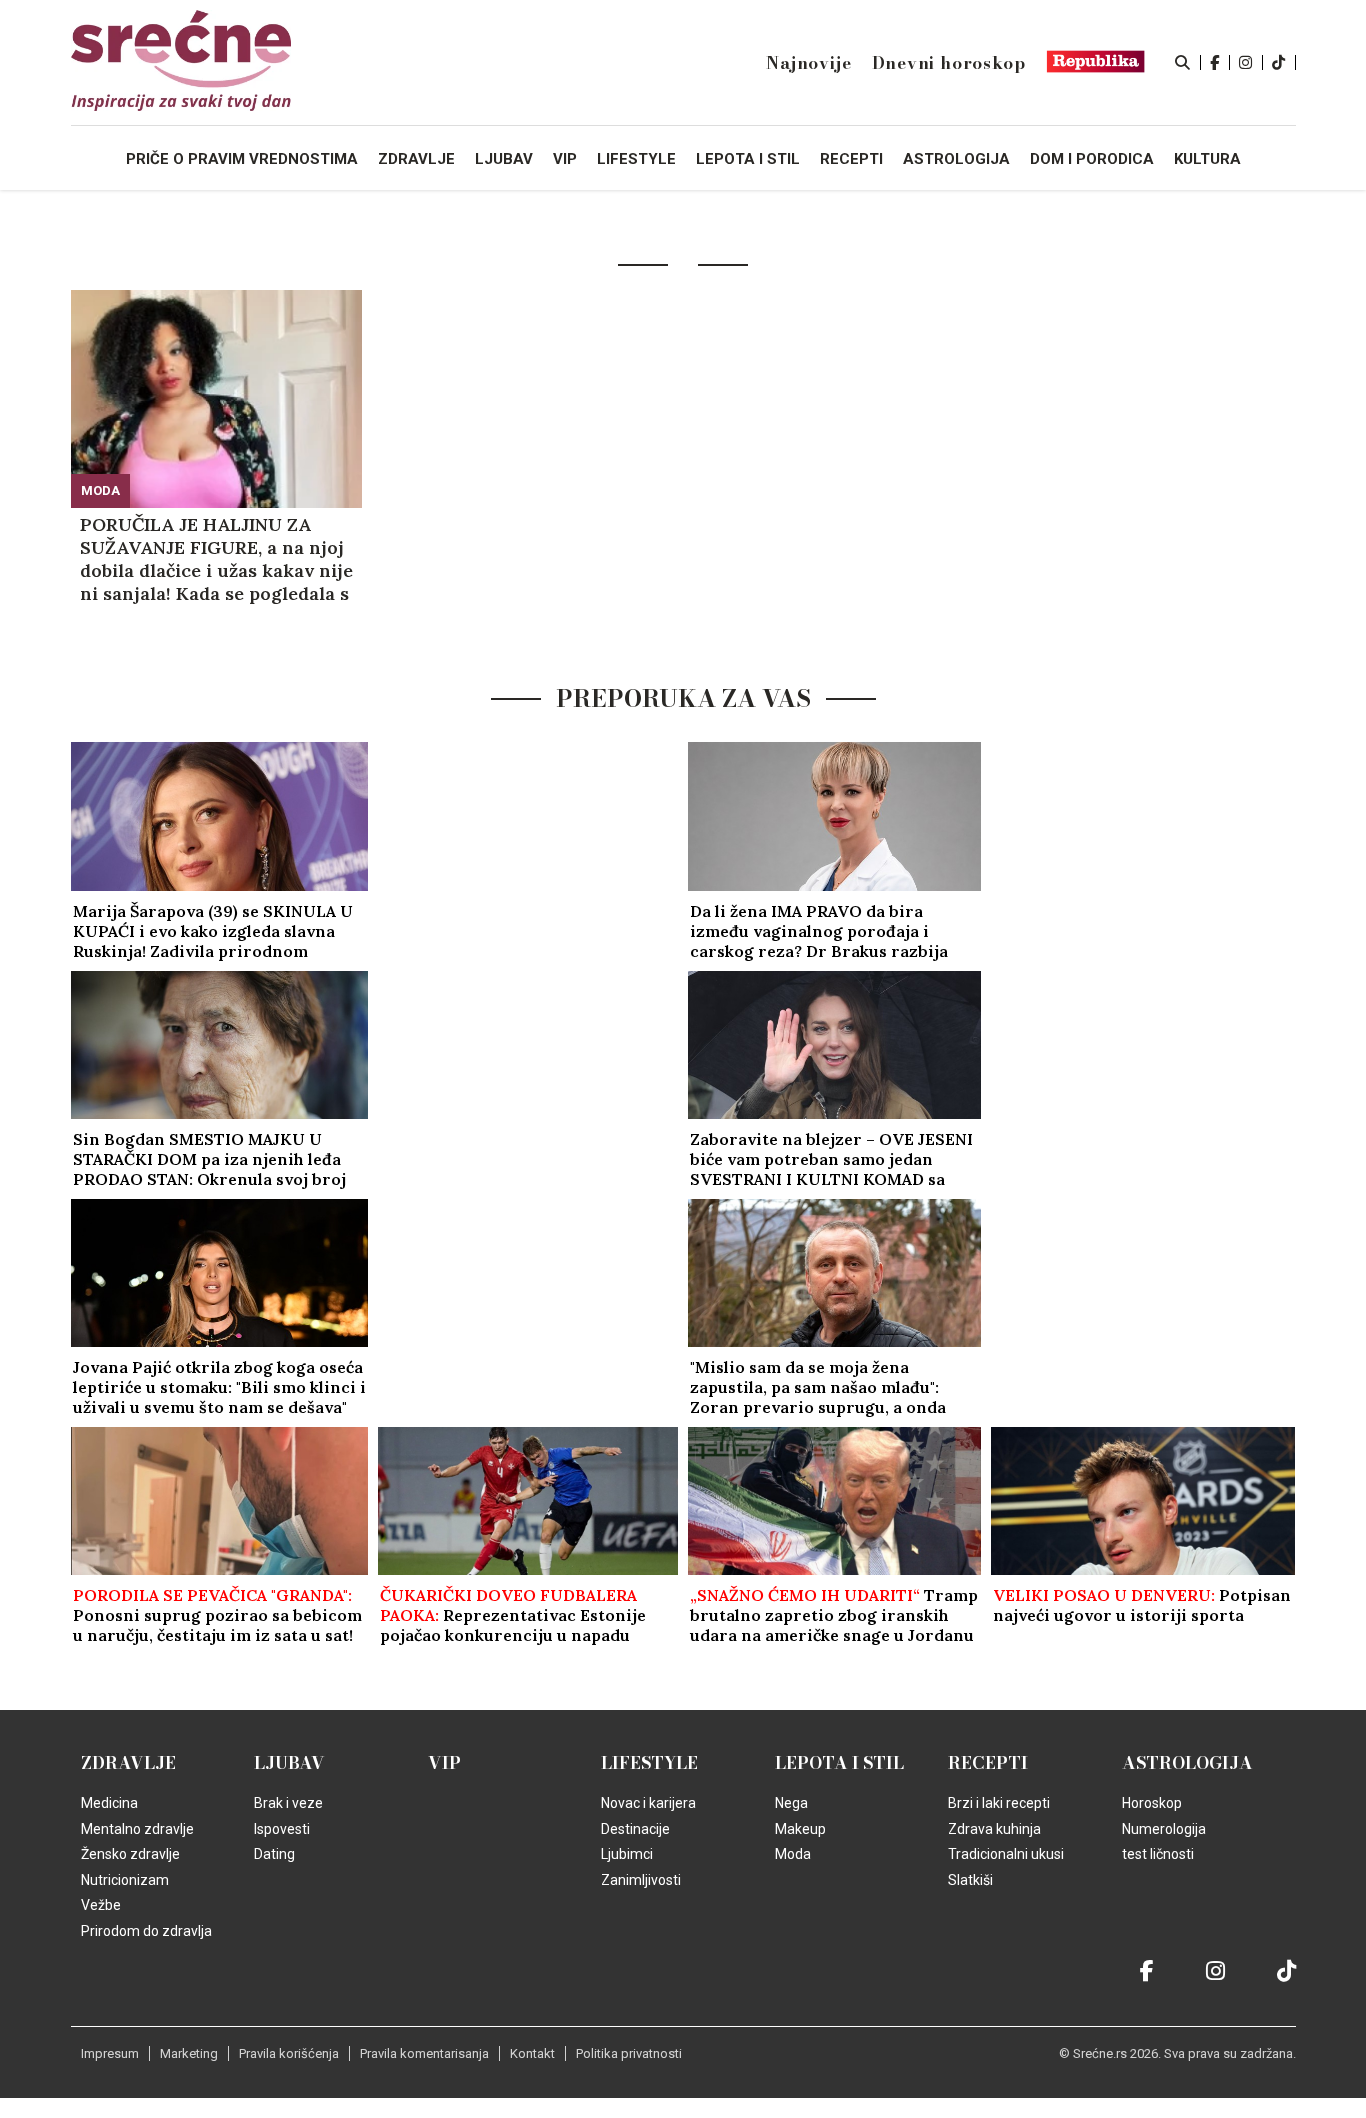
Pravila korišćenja (289, 2053)
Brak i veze (288, 1803)
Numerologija (1164, 1829)
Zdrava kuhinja (994, 1829)
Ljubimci (627, 1854)
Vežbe (101, 1905)
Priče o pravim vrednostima (242, 159)
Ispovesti (282, 1829)
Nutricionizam (125, 1880)
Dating (274, 1854)
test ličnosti (1158, 1854)
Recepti (988, 1763)
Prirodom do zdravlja (146, 1931)
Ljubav (289, 1763)
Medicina (109, 1803)
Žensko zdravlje (130, 1854)
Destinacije (635, 1829)
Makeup (800, 1829)
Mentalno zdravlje (137, 1829)
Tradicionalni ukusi (1006, 1854)
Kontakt (532, 2053)
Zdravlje (128, 1763)
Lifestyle (649, 1763)
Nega (791, 1803)
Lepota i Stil (839, 1763)
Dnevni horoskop (949, 63)
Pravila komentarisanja (424, 2053)
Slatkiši (970, 1880)
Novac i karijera (648, 1803)
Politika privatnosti (629, 2053)
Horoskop (1152, 1803)
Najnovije (808, 63)
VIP (444, 1763)
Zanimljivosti (641, 1880)
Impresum (110, 2053)
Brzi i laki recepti (999, 1803)
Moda (100, 490)
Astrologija (1187, 1763)
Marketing (189, 2053)
